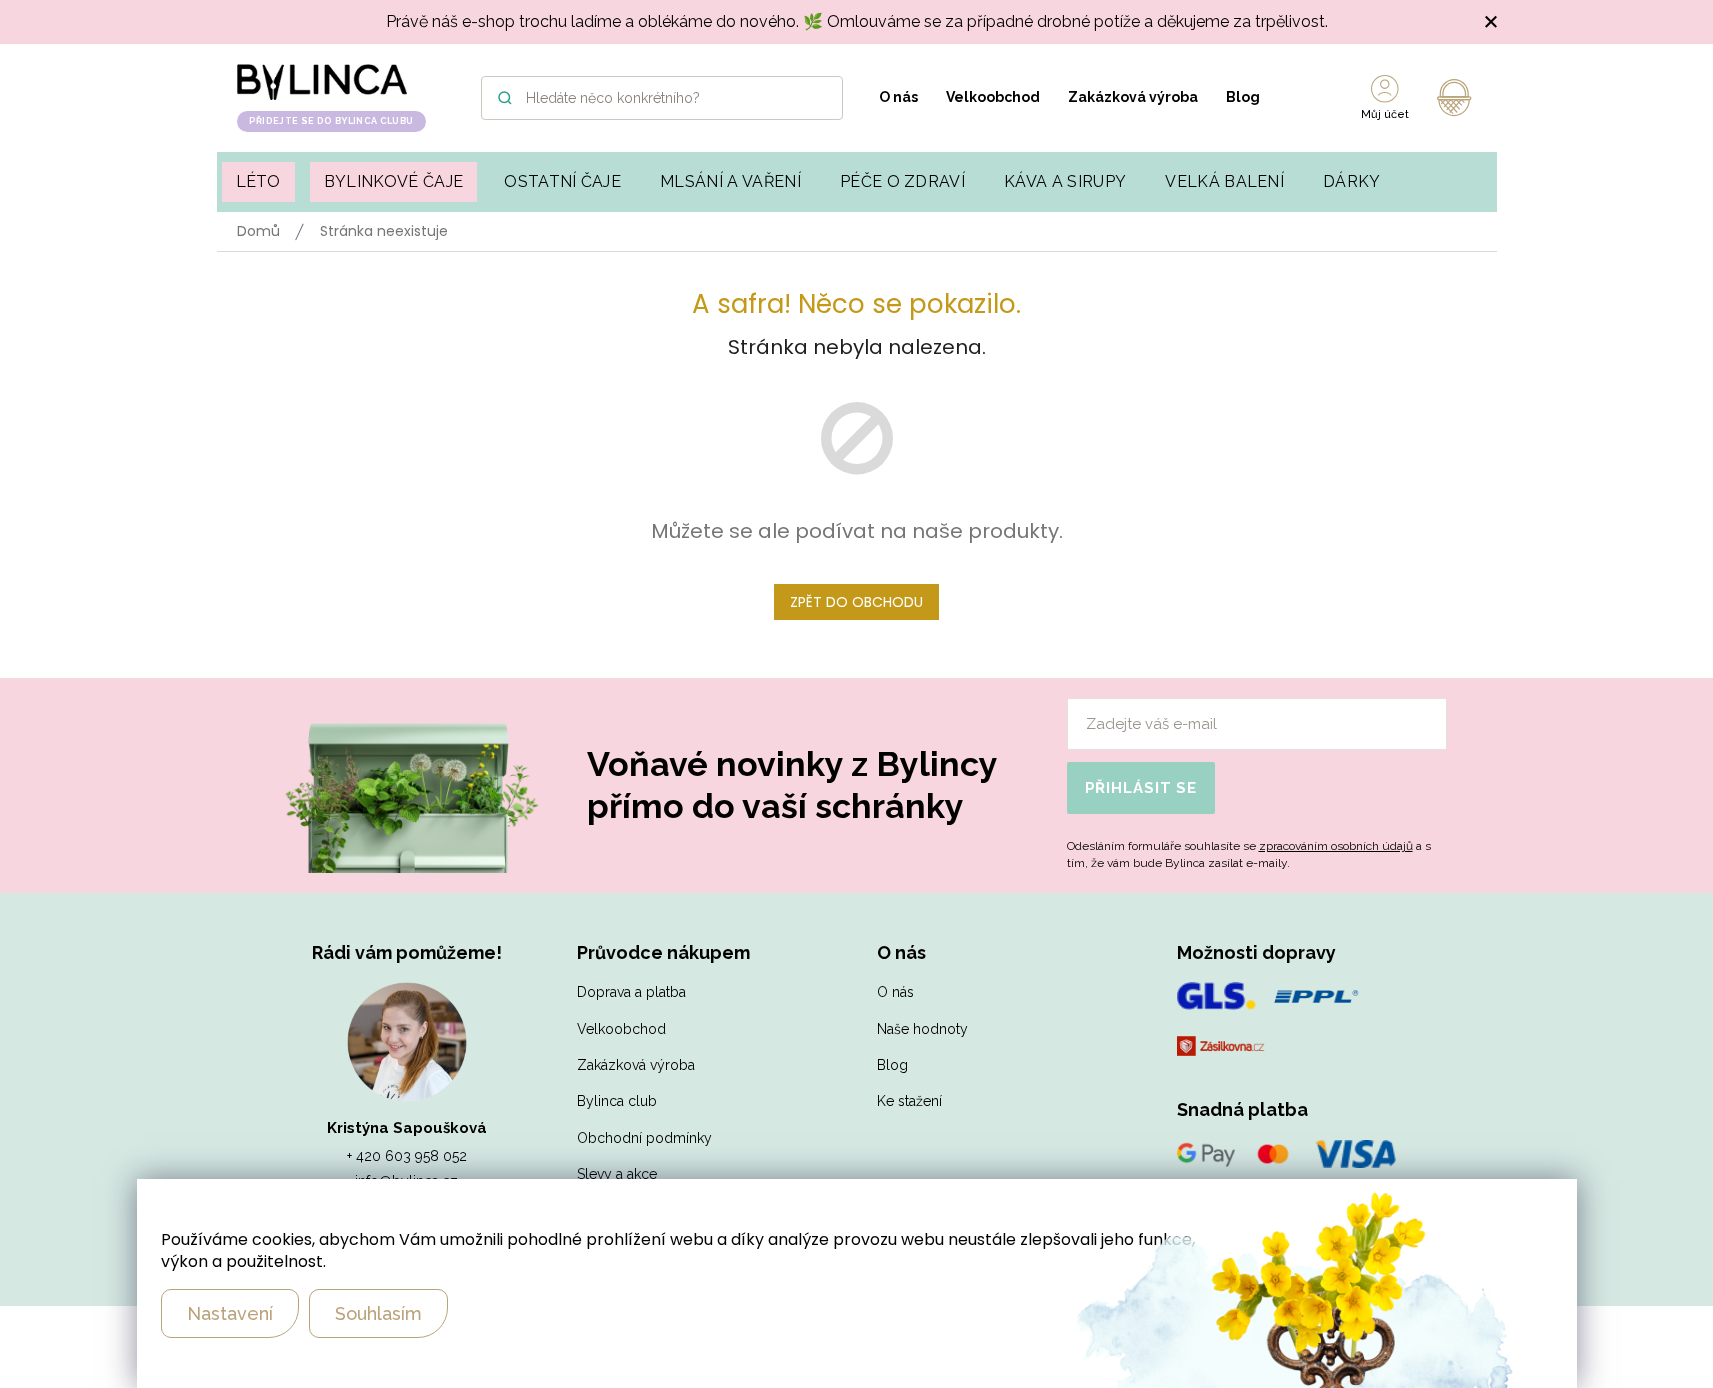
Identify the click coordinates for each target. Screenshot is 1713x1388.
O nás (898, 97)
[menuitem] (258, 182)
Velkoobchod (993, 97)
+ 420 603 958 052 (407, 1156)
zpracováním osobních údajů (1336, 846)
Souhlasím (378, 1313)
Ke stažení (909, 1101)
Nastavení (230, 1313)
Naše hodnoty (922, 1029)
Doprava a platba (631, 992)
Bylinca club (617, 1101)
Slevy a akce (617, 1174)
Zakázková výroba (1133, 97)
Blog (1243, 97)
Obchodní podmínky (644, 1138)
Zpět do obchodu (856, 602)
